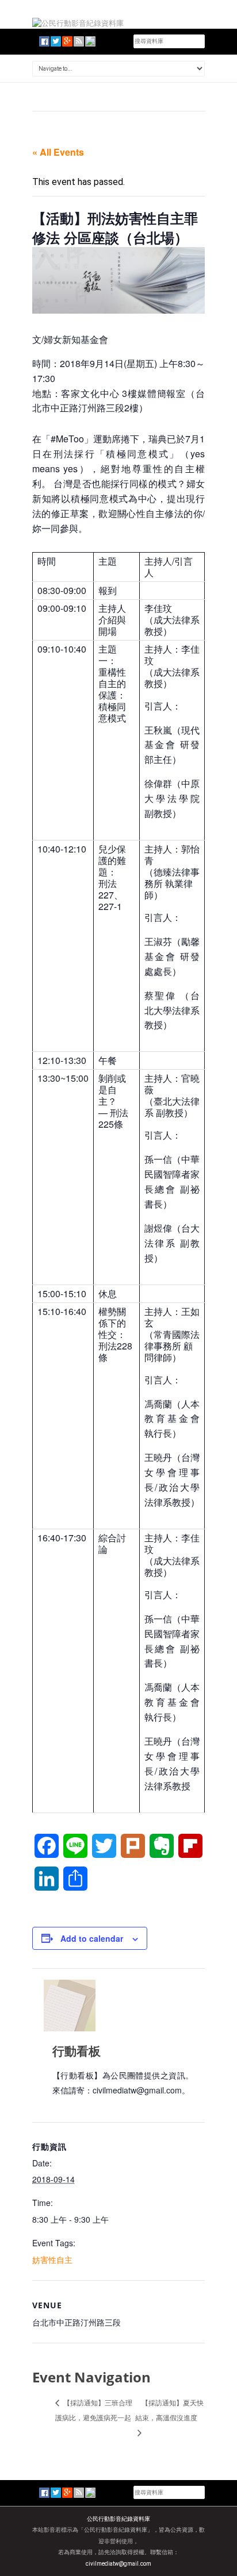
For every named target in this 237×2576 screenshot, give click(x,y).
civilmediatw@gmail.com (118, 2564)
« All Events (58, 152)
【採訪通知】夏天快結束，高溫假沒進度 (169, 2410)
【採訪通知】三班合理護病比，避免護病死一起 (94, 2410)
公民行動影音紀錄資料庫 (118, 2519)
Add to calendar (92, 1938)
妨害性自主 (52, 2259)
